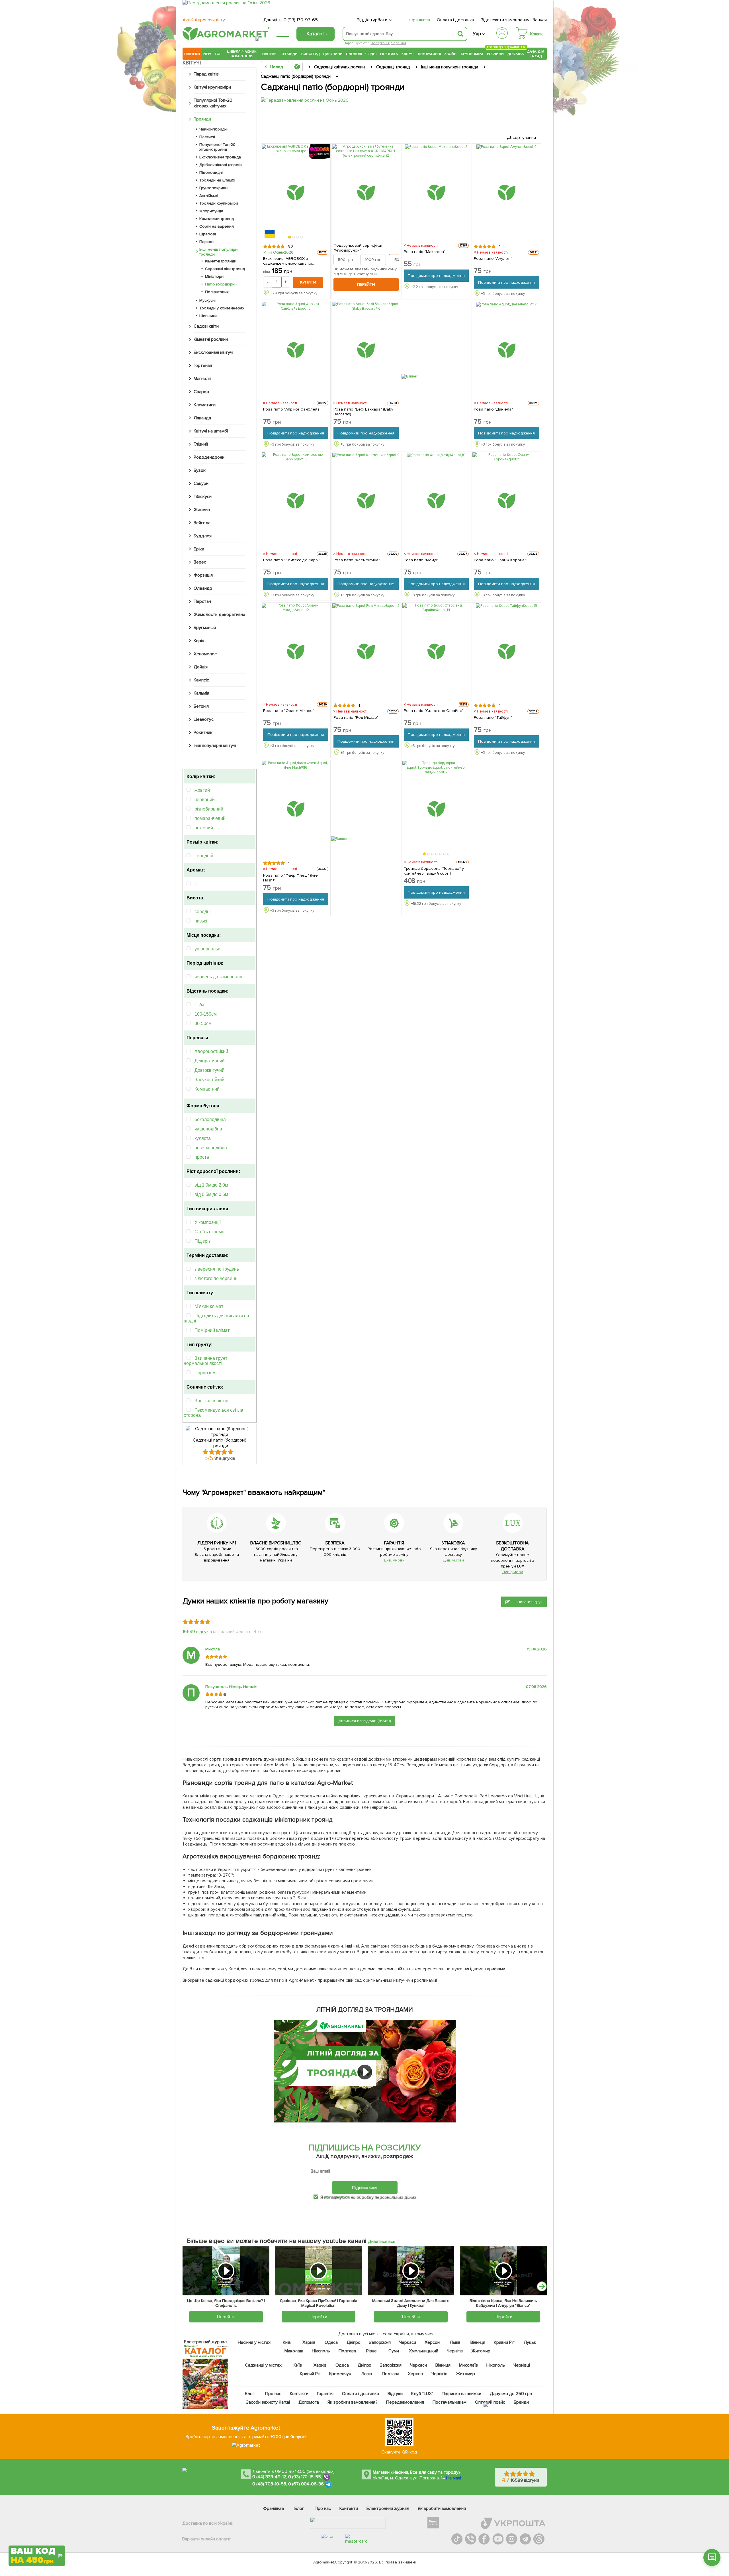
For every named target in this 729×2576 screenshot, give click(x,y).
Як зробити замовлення (442, 2508)
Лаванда (202, 418)
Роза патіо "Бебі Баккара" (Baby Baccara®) (364, 412)
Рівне (371, 2351)
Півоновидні (211, 173)
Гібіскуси (203, 497)
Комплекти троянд (217, 219)
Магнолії (202, 379)
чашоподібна (208, 1129)
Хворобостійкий (211, 1051)
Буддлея (203, 536)
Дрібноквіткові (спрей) (221, 165)
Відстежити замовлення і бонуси (514, 20)
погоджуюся (337, 2197)
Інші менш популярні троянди (219, 252)
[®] (225, 39)
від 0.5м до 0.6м (211, 1194)
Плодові (354, 54)
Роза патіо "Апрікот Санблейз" (292, 409)
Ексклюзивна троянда (220, 157)
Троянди (289, 54)
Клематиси (205, 405)
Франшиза (420, 20)
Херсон (432, 2342)
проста (202, 1157)
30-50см (203, 1023)
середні (203, 912)
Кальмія (201, 693)
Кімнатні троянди (221, 261)
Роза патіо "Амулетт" (493, 259)
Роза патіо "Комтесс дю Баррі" (292, 560)
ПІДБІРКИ (192, 54)
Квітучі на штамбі (211, 431)
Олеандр (203, 588)
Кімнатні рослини (211, 339)
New (207, 54)
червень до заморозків (218, 977)
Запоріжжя (380, 2342)
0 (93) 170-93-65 (301, 20)
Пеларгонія (380, 43)
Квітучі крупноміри (212, 87)
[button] (290, 237)
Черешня (399, 43)
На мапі (454, 2478)
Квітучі (408, 54)
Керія (199, 641)
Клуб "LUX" (422, 2394)
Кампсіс (201, 680)
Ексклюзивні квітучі (213, 352)
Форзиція (203, 575)
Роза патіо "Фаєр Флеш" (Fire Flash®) (290, 878)
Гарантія (325, 2394)
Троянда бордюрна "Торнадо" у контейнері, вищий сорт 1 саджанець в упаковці (434, 871)
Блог (250, 2394)
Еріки (199, 549)
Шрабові (208, 234)
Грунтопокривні (214, 188)
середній (204, 856)
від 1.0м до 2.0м (211, 1185)
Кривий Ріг (504, 2342)
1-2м (199, 1005)
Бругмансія (205, 628)
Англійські (209, 196)
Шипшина (208, 316)
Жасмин (202, 510)
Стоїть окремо (209, 1232)
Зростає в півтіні (212, 1401)
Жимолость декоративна (219, 615)
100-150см (206, 1014)
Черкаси (408, 2342)
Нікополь (321, 2351)
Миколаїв (294, 2351)
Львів (455, 2342)
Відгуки (395, 2394)
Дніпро (354, 2342)
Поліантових (217, 292)
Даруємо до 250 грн (511, 2394)
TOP (218, 54)
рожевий (204, 828)
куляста (203, 1138)
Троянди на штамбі (217, 180)
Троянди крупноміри (219, 203)
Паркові (207, 242)
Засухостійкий (209, 1080)
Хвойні (451, 54)
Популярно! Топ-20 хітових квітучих (213, 103)
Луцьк (530, 2342)
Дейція (201, 667)
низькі (201, 921)
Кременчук (340, 2374)
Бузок (200, 470)
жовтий (202, 790)
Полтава (348, 2351)
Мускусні (207, 300)
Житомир (481, 2351)
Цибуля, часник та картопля (242, 54)
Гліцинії (201, 444)
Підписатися (365, 2188)
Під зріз (202, 1241)
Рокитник (203, 732)
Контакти (299, 2394)
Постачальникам (450, 2402)
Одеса (331, 2342)
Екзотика (389, 54)
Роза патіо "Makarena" (425, 252)
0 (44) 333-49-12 (269, 2477)
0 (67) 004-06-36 (306, 2484)
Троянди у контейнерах (222, 308)
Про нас (273, 2394)
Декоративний (210, 1061)
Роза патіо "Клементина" (357, 560)
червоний (205, 800)
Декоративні (429, 54)
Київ (287, 2342)
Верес (200, 562)
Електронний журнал (388, 2508)
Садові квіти (206, 326)
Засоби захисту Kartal (268, 2402)
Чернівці (522, 2365)
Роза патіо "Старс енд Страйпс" (434, 711)
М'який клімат (209, 1306)
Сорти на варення (217, 226)
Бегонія (201, 706)
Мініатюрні (215, 276)
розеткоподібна (211, 1148)
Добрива (516, 54)
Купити (308, 282)
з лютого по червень (216, 1278)
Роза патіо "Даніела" (493, 409)
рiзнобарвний (209, 809)
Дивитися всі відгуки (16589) (365, 1721)
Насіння (270, 54)
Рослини (495, 53)
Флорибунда (211, 211)
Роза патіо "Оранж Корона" (500, 560)
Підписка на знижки (461, 2394)
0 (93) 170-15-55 (305, 2477)
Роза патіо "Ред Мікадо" (356, 718)
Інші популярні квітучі (215, 746)
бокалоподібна (210, 1119)
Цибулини (333, 54)
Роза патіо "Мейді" (421, 560)
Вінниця (478, 2342)
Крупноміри (472, 54)
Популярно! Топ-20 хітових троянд (217, 147)
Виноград (311, 54)
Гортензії (203, 366)
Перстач (202, 601)
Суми (394, 2351)
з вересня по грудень (217, 1269)
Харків (309, 2342)
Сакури (201, 483)
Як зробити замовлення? (353, 2402)
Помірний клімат (212, 1330)
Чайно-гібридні (213, 129)
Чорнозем (205, 1373)
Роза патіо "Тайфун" (493, 718)
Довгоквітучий (209, 1070)
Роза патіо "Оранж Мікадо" (289, 711)
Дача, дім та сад (536, 54)
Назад (276, 67)
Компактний (207, 1089)
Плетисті (207, 137)
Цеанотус (204, 719)
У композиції (208, 1222)
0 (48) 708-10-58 (269, 2484)
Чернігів (455, 2351)
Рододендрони (209, 457)
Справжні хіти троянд (225, 269)
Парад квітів (206, 74)
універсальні (208, 949)
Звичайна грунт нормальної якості (205, 1361)
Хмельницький (424, 2351)
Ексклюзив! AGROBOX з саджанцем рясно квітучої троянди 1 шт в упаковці (288, 261)
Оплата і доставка (455, 20)
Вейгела (202, 523)
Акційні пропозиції (205, 20)
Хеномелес (205, 654)
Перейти (366, 284)
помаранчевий (210, 818)
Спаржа (201, 392)
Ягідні (371, 54)
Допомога (309, 2402)
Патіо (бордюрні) (221, 284)
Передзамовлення (405, 2402)
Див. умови (394, 1560)
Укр (477, 34)
